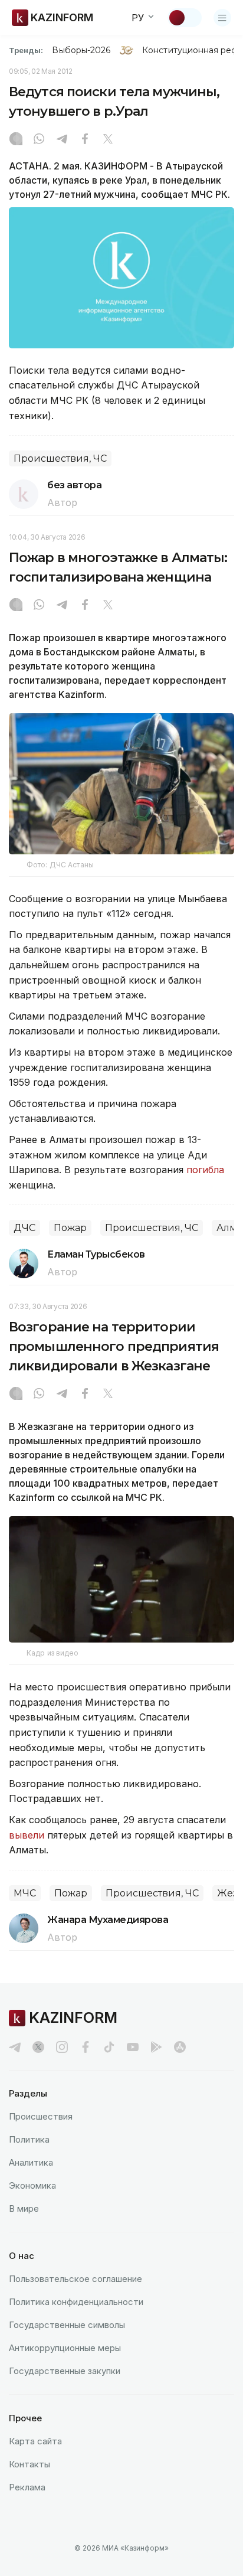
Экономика (32, 2185)
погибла (205, 1170)
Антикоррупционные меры (65, 2348)
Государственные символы (67, 2325)
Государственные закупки (65, 2371)
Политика (29, 2139)
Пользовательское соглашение (75, 2279)
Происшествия (41, 2116)
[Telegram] (62, 140)
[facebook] (86, 2047)
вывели (27, 1835)
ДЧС (24, 1228)
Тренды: (26, 50)
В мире (24, 2208)
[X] (108, 140)
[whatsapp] (39, 140)
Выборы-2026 (81, 50)
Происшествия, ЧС (60, 458)
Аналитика (31, 2162)
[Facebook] (85, 140)
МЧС (25, 1893)
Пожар (70, 1228)
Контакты (29, 2464)
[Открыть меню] (222, 18)
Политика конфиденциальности (76, 2302)
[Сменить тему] (185, 18)
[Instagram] (16, 140)
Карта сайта (35, 2441)
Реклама (27, 2487)
